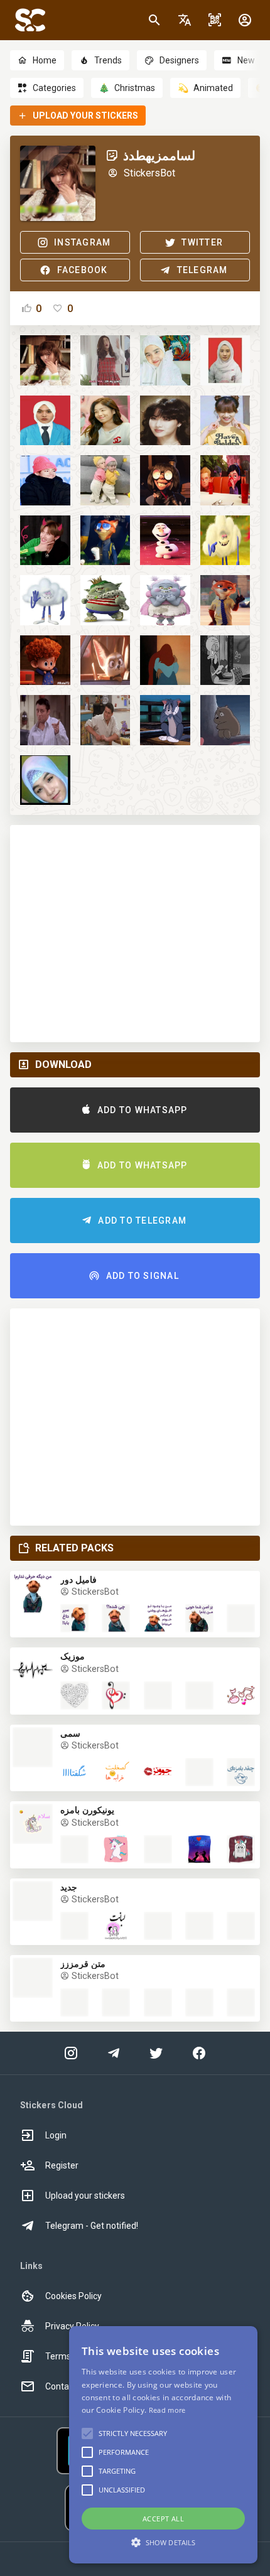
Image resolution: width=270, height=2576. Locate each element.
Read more (167, 2410)
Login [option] (56, 2135)
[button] (185, 20)
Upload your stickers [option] (85, 2196)
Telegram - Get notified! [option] (92, 2226)
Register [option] (62, 2165)
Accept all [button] (163, 2519)
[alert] (163, 2445)
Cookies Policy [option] (73, 2296)
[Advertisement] (135, 934)
